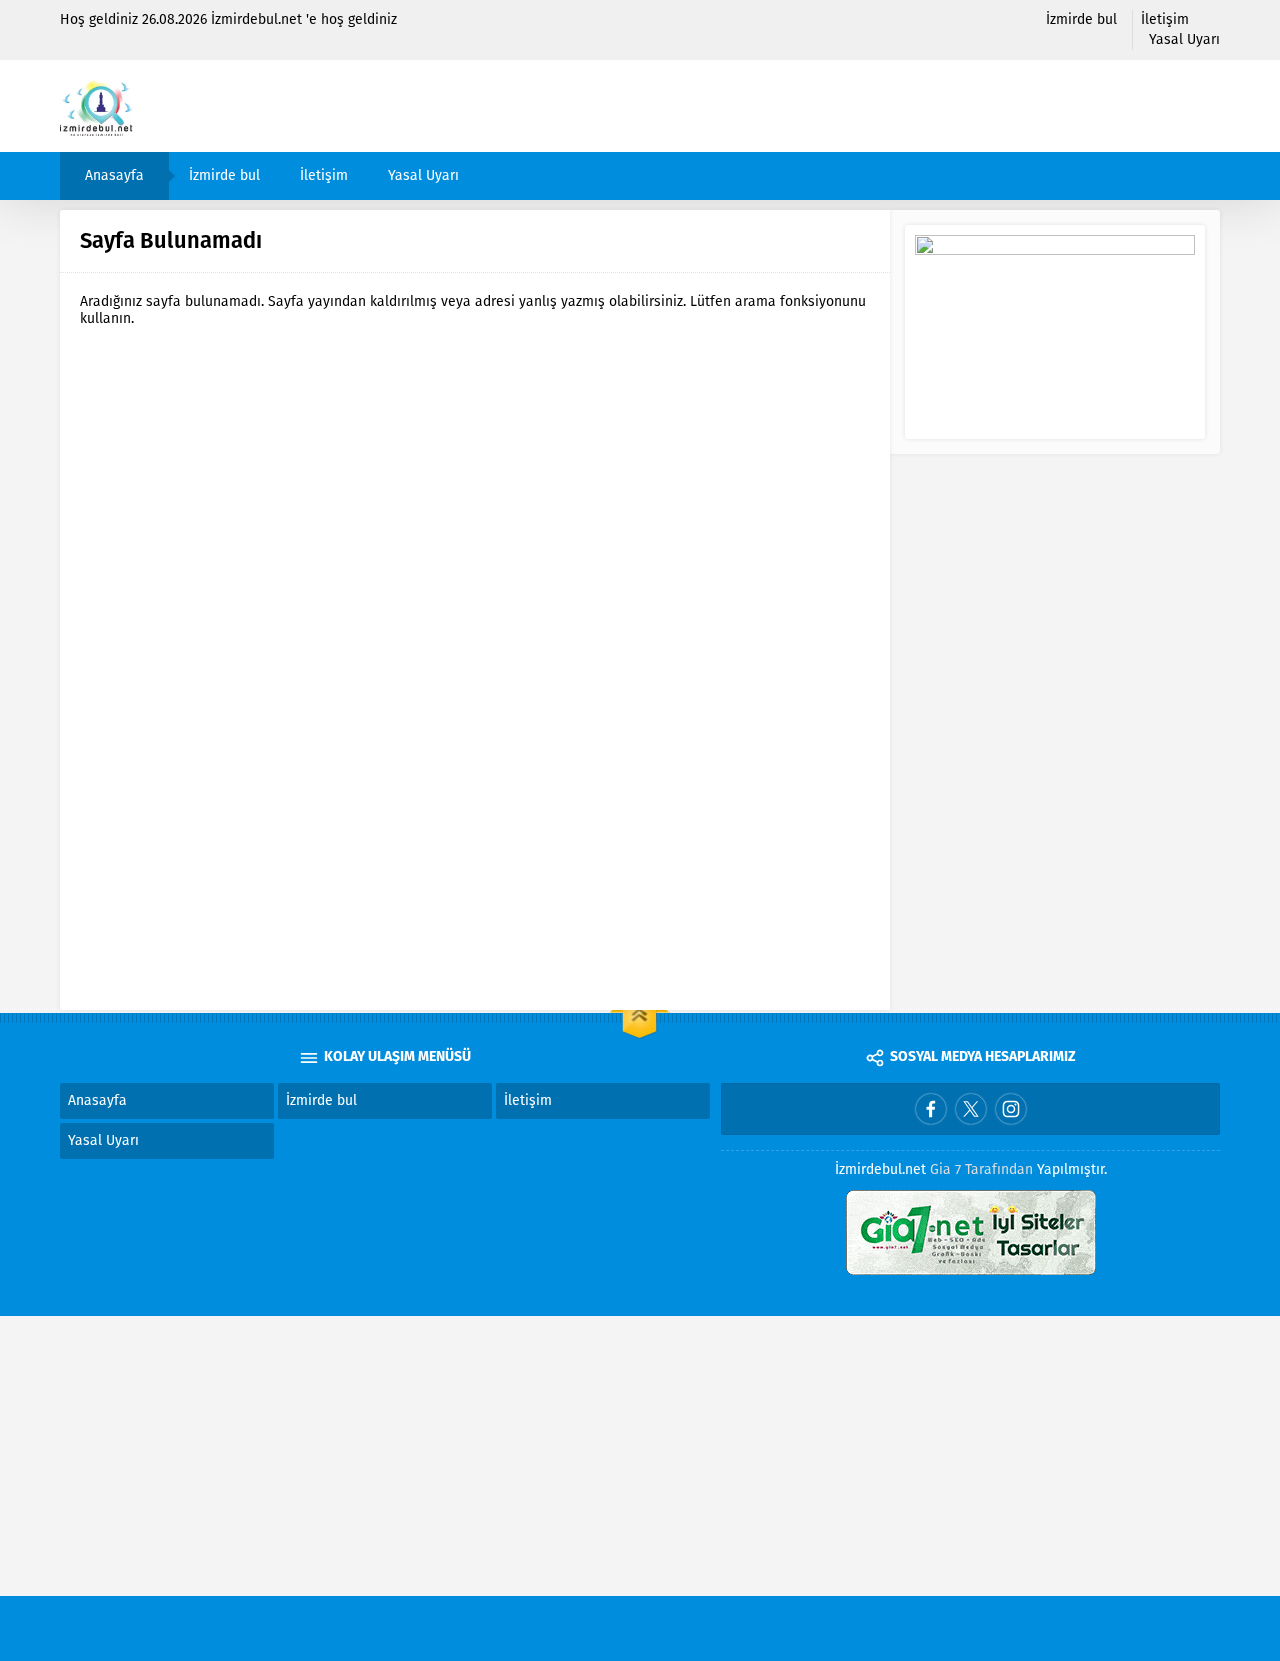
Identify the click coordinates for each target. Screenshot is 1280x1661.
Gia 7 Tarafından (981, 1169)
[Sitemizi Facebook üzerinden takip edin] (931, 1109)
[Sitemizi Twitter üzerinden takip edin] (971, 1109)
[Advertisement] (600, 1456)
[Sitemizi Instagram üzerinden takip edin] (1011, 1109)
